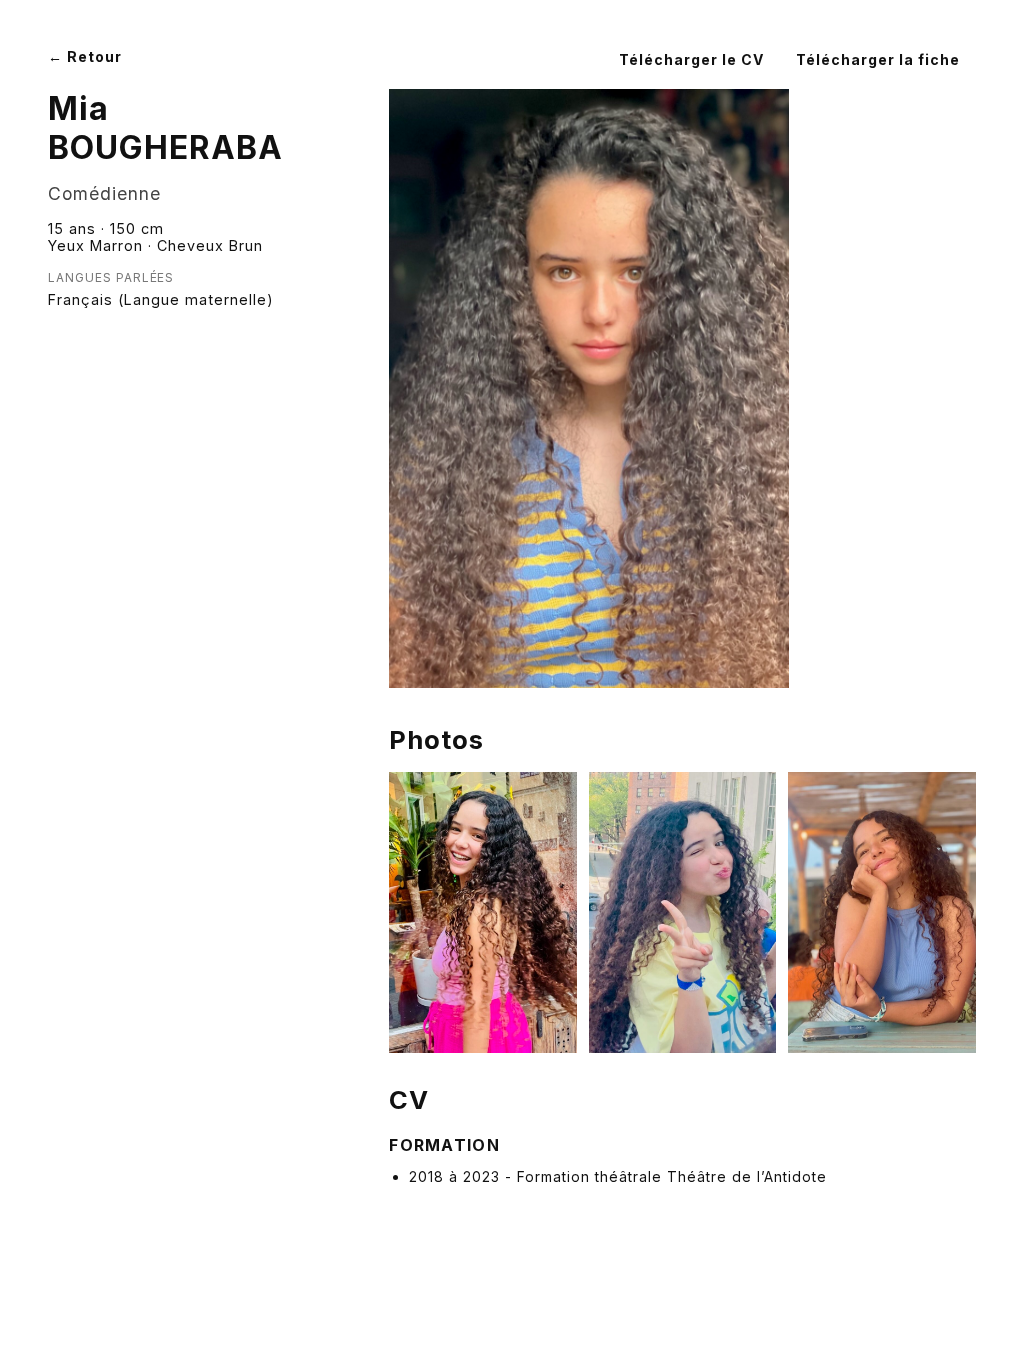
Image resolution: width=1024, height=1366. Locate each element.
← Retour (85, 56)
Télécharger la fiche (878, 59)
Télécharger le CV (691, 59)
